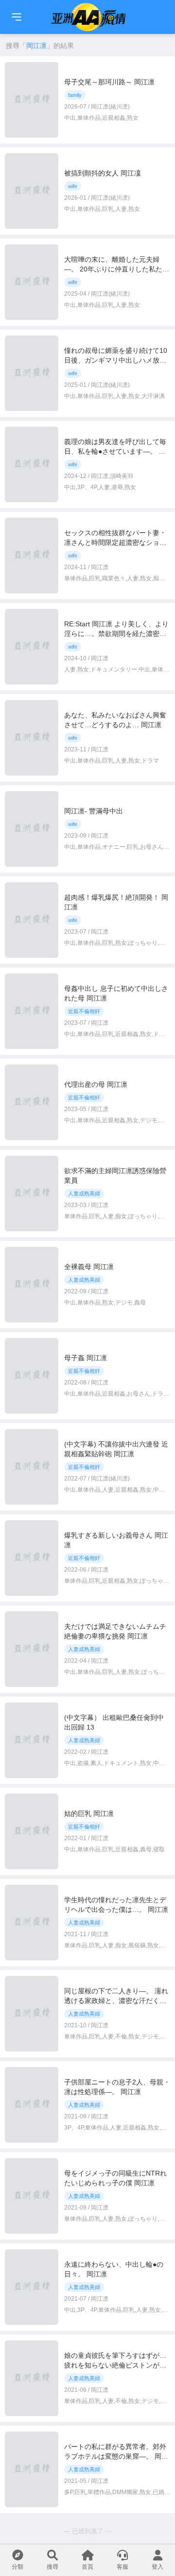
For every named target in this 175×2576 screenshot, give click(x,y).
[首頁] (17, 17)
